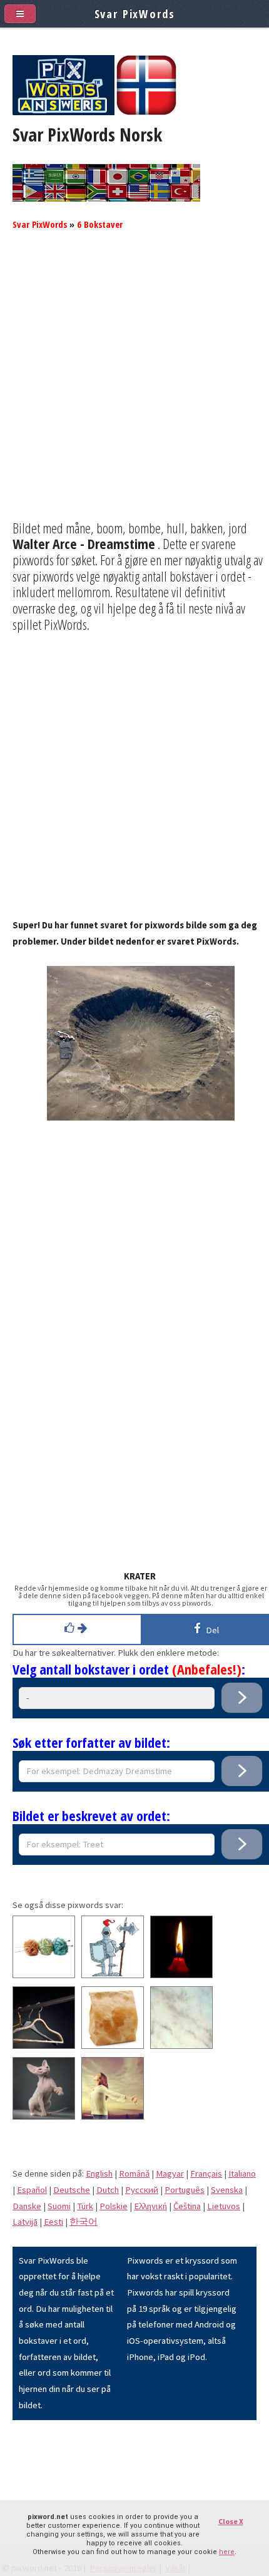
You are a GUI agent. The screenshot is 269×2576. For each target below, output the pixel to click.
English (99, 2173)
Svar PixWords (40, 224)
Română (134, 2173)
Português (185, 2190)
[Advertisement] (134, 386)
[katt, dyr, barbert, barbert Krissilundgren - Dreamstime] (44, 2117)
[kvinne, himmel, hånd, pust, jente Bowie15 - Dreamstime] (113, 2117)
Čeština (187, 2206)
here (227, 2552)
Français (206, 2173)
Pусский (142, 2190)
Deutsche (72, 2190)
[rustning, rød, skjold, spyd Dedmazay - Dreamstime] (113, 1975)
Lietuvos (224, 2206)
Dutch (108, 2190)
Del (211, 1630)
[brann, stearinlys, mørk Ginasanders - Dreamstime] (181, 1975)
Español (32, 2190)
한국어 (84, 2222)
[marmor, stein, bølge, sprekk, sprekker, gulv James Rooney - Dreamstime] (181, 2046)
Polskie (114, 2206)
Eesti (53, 2222)
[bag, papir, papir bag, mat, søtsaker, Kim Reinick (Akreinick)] (113, 2046)
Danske (27, 2206)
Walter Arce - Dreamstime (84, 543)
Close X (231, 2521)
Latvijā (25, 2222)
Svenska (227, 2190)
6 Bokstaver (100, 224)
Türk (85, 2206)
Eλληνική (150, 2206)
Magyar (170, 2173)
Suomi (59, 2206)
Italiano (242, 2173)
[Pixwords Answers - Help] (63, 112)
